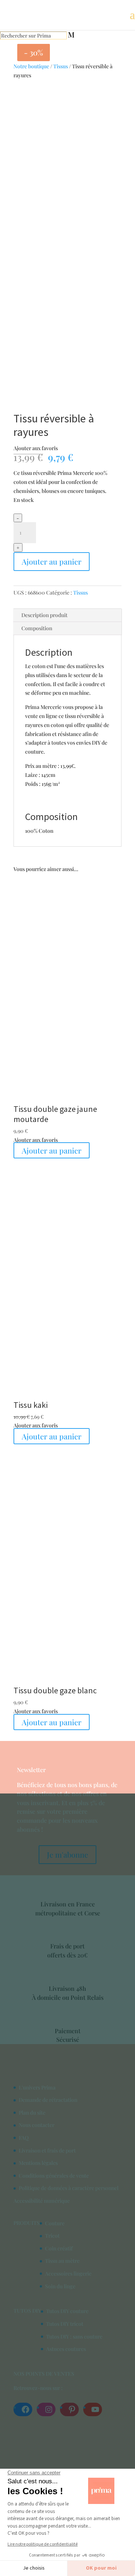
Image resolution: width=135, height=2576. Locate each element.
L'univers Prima (37, 2087)
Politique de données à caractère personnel (69, 2188)
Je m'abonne (67, 1854)
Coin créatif (59, 2248)
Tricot (52, 2236)
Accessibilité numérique (42, 2201)
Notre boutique (31, 66)
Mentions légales (38, 2163)
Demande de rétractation (48, 2100)
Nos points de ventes (44, 2374)
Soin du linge (60, 2286)
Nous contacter (37, 2125)
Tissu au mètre (62, 2261)
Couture (55, 2223)
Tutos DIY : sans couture (74, 2336)
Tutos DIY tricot (65, 2324)
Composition (37, 628)
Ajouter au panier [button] (52, 1436)
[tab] (67, 615)
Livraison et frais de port (47, 2150)
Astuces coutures (66, 2349)
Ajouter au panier (52, 561)
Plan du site (32, 2113)
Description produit (44, 615)
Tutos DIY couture (67, 2311)
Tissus (61, 66)
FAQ (24, 2138)
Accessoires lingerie (68, 2273)
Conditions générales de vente (54, 2176)
